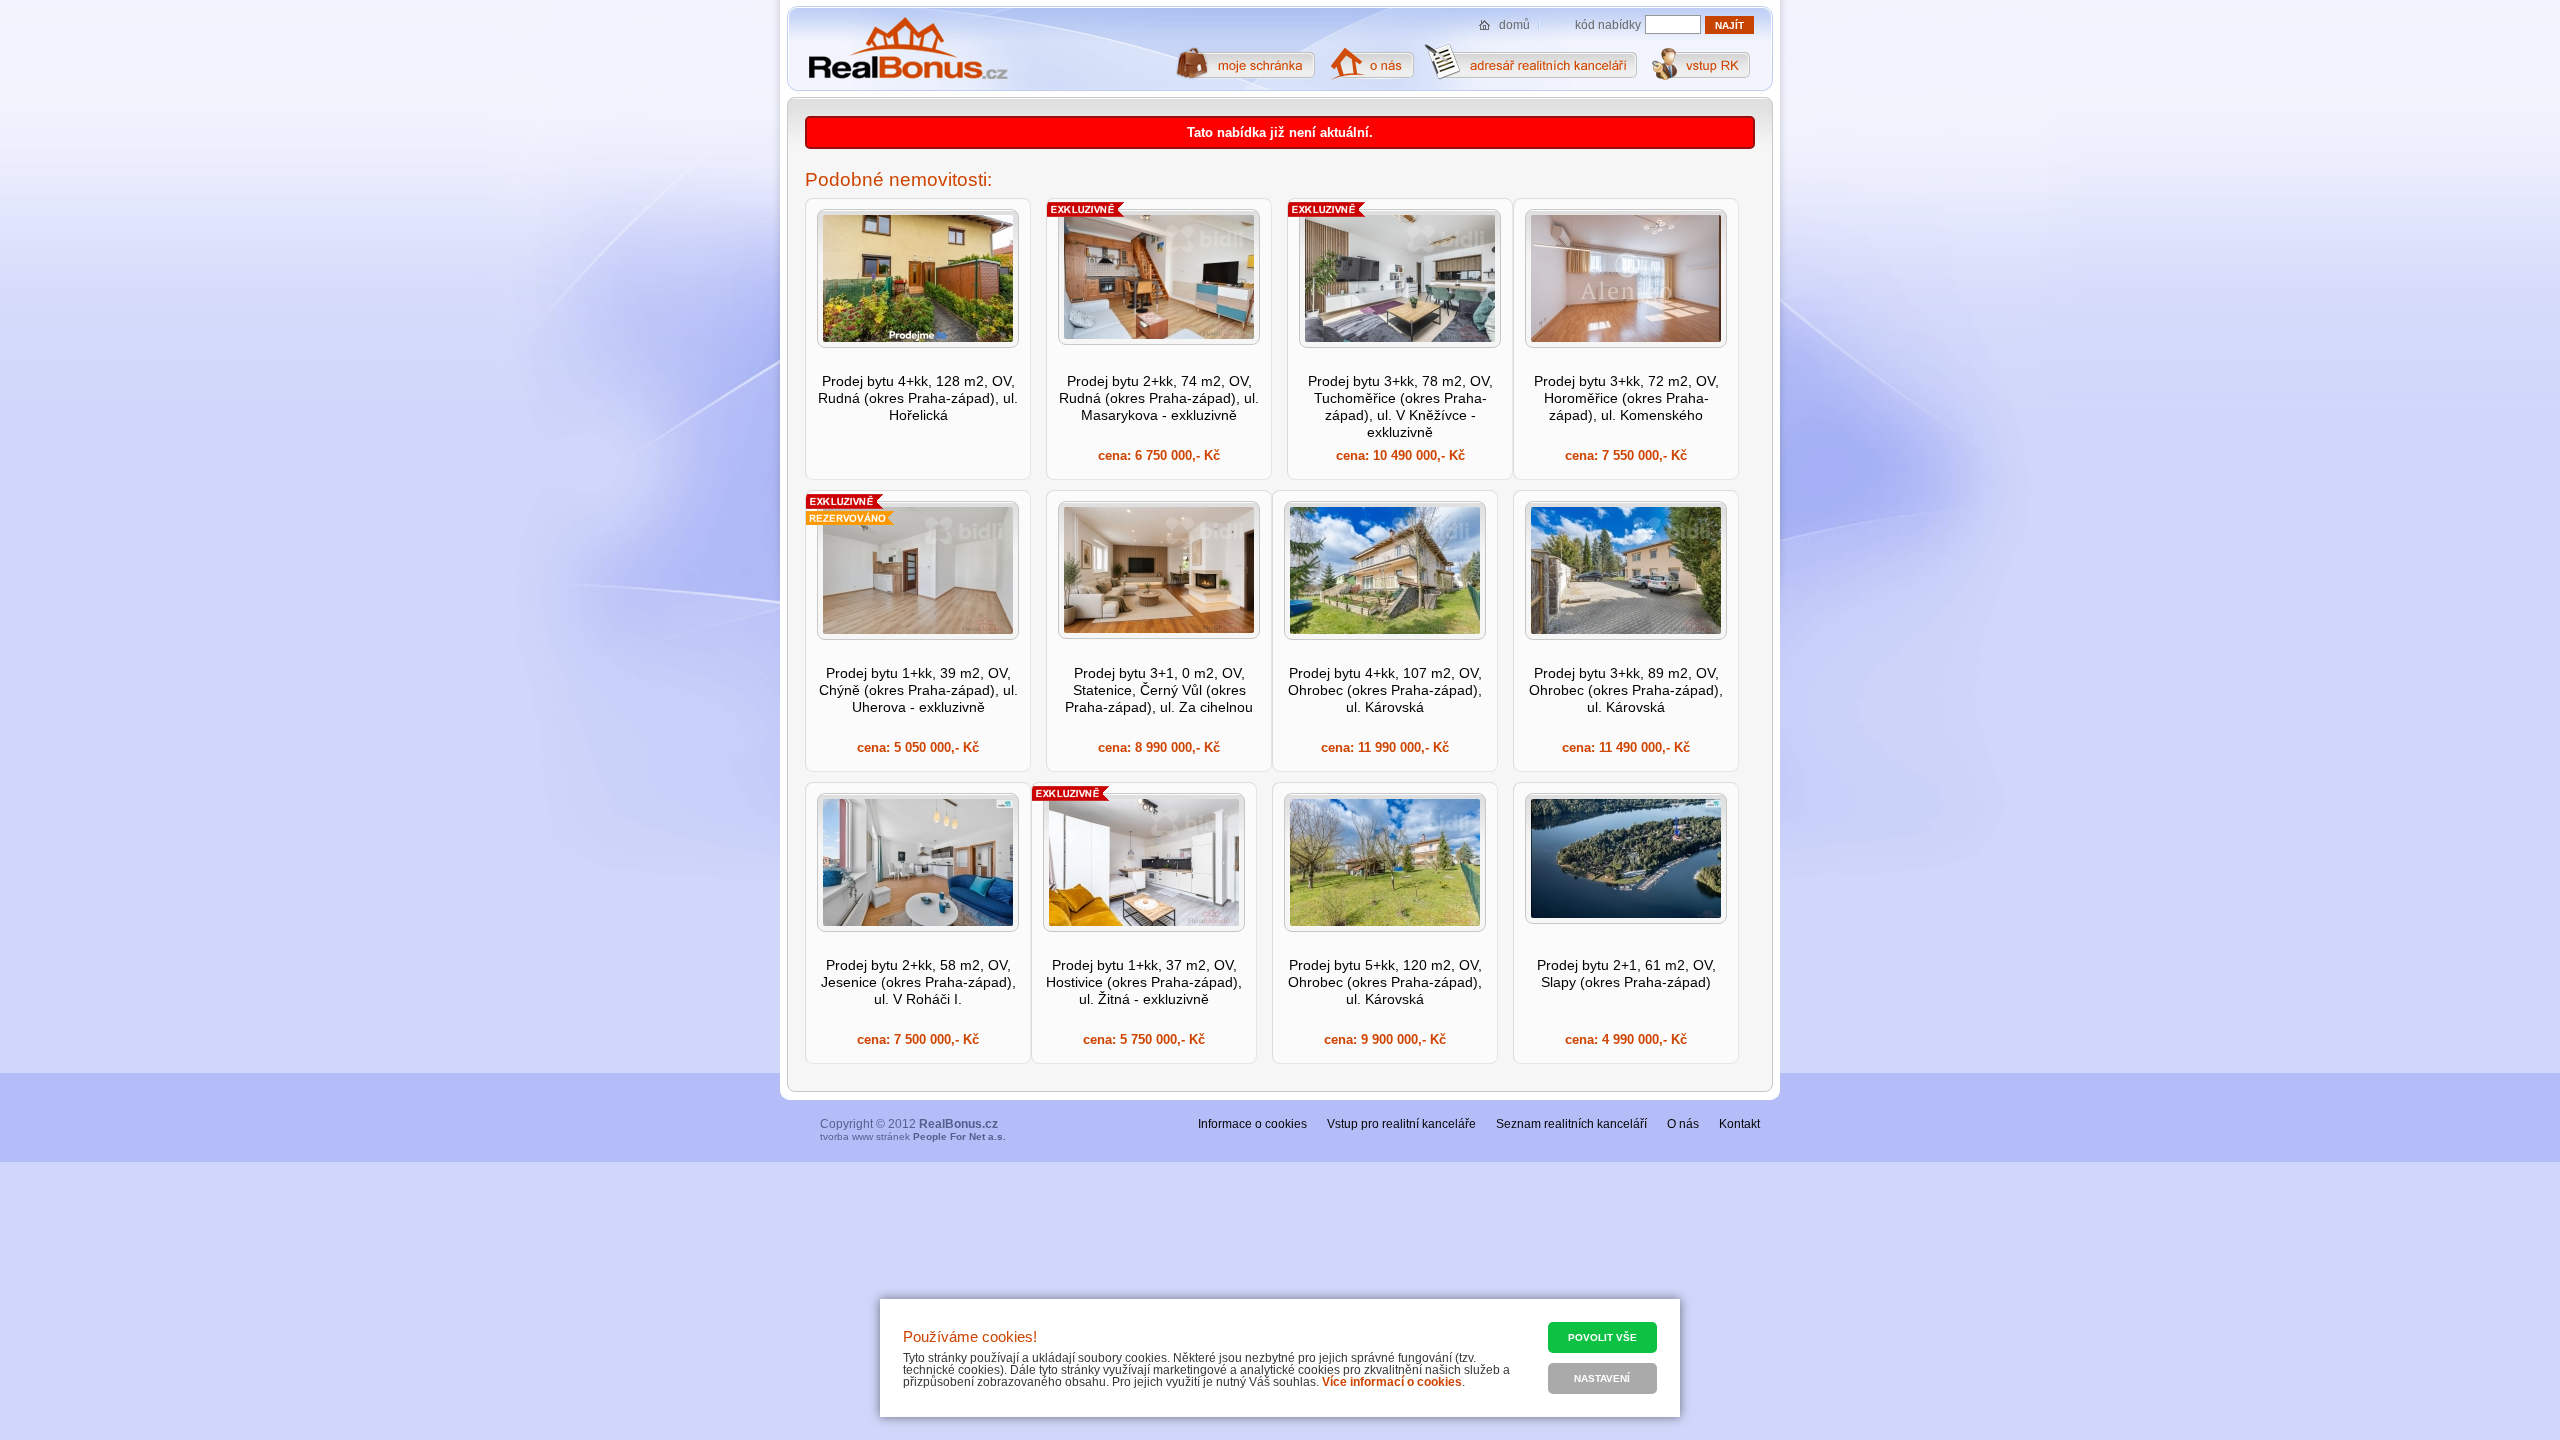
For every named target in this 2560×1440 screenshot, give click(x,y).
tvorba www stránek (913, 1136)
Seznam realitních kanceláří (1571, 1124)
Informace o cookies (1252, 1124)
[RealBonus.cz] (907, 49)
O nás (1683, 1124)
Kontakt (1739, 1124)
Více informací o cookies (1392, 1382)
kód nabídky (1608, 25)
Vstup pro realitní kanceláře (1401, 1124)
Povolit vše (1602, 1337)
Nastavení (1602, 1378)
